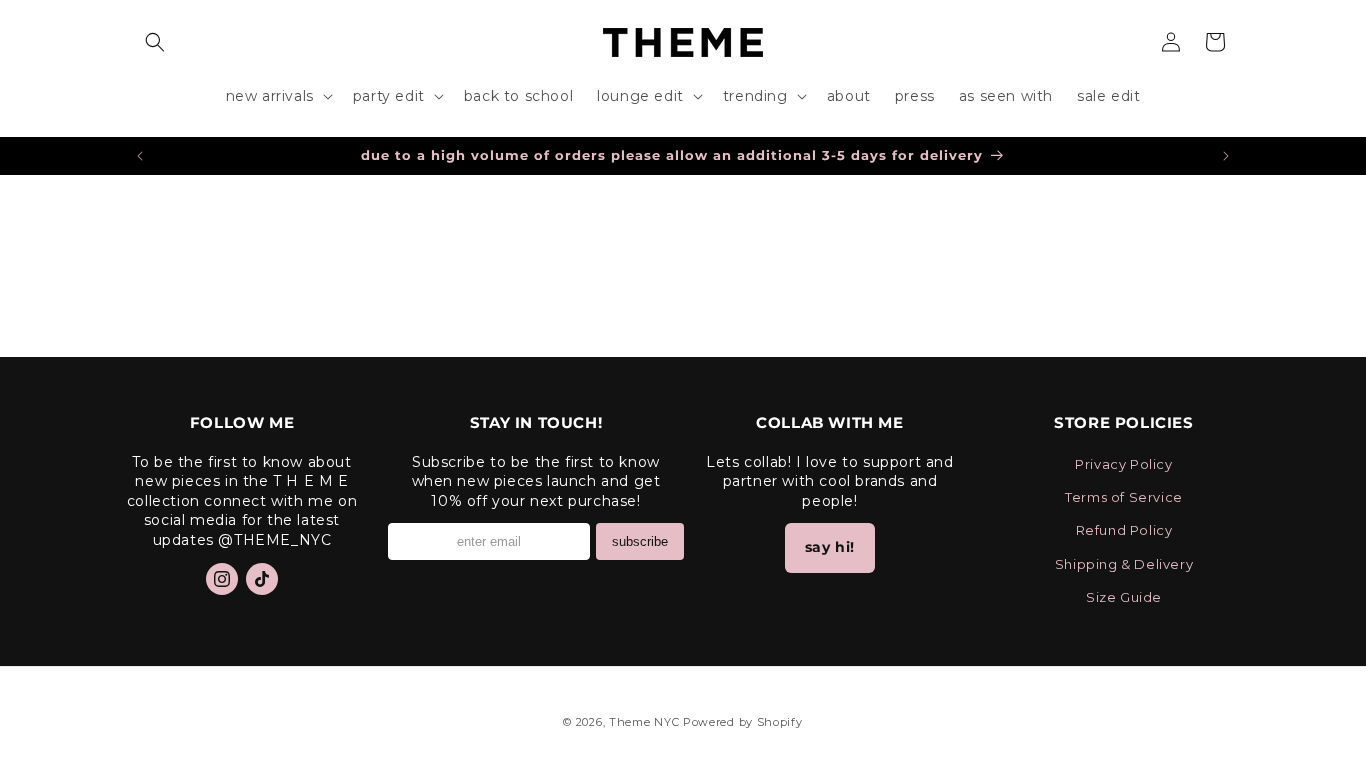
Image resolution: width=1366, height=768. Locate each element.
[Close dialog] (957, 159)
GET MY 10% (683, 505)
